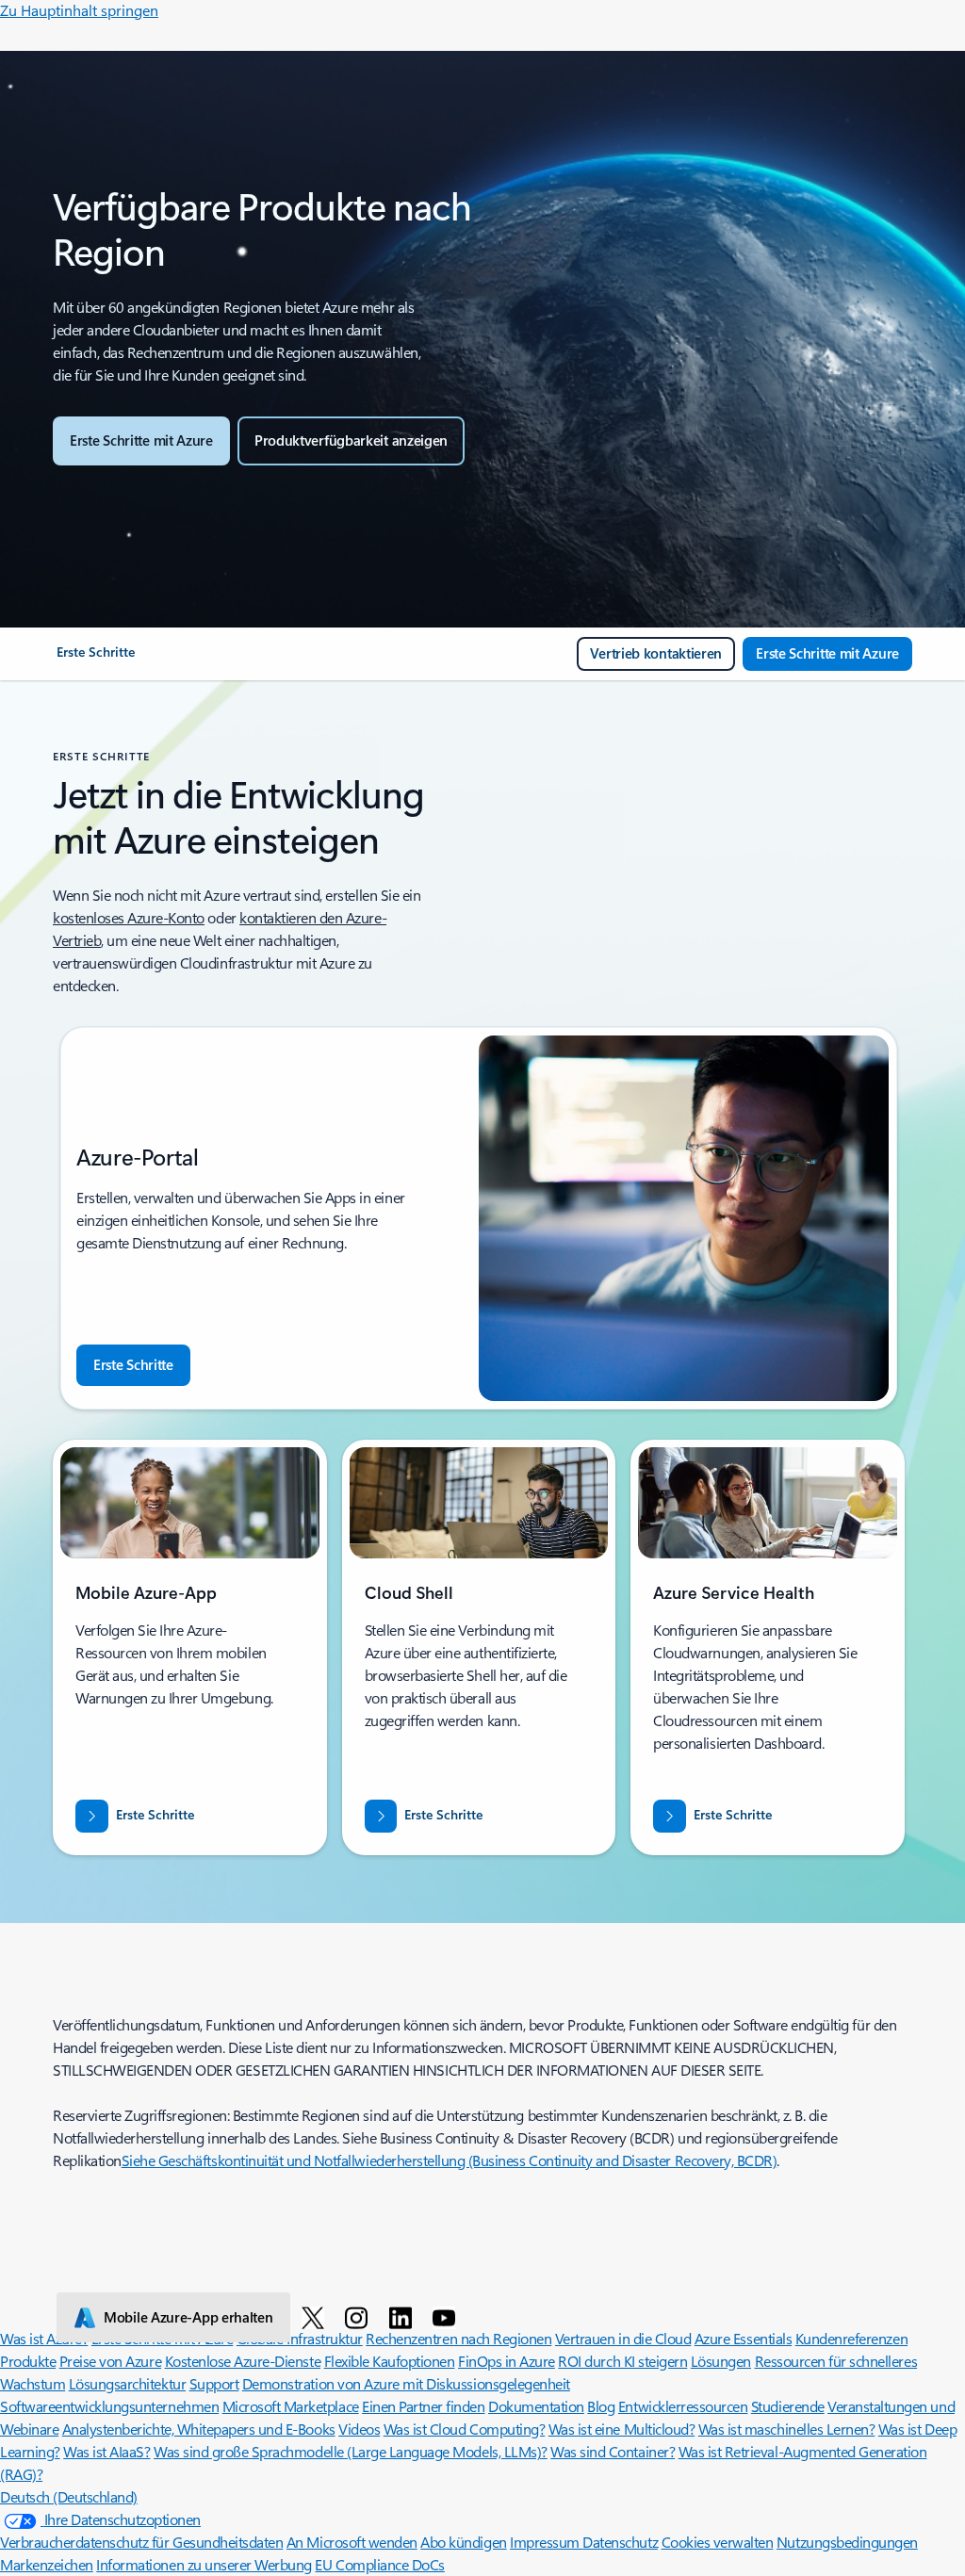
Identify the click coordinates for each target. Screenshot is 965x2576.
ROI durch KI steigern (622, 2361)
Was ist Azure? (44, 2338)
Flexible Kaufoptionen (390, 2361)
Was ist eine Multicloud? (622, 2429)
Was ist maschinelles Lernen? (787, 2429)
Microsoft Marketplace (291, 2406)
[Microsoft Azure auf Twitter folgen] (316, 2317)
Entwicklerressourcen (683, 2406)
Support (214, 2383)
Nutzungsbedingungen (847, 2542)
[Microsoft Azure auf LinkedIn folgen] (404, 2317)
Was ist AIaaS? (106, 2451)
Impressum (546, 2542)
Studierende (788, 2406)
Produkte (28, 2361)
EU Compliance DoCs (379, 2564)
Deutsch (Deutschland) (69, 2496)
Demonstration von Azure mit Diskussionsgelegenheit (406, 2383)
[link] (96, 660)
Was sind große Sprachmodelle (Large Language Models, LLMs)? (351, 2451)
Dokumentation (536, 2406)
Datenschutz (620, 2542)
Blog (601, 2406)
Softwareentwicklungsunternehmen (109, 2406)
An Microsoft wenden (352, 2542)
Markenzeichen (47, 2564)
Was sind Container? (613, 2451)
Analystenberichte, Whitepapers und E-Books (199, 2429)
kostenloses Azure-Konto (129, 917)
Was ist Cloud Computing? (464, 2429)
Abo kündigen (463, 2542)
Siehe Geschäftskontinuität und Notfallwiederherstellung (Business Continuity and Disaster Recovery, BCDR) (450, 2160)
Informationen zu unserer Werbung (204, 2564)
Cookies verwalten (718, 2542)
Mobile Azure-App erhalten (188, 2317)
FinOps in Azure (507, 2361)
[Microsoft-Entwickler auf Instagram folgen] (360, 2317)
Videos (359, 2429)
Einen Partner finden (423, 2406)
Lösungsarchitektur (127, 2383)
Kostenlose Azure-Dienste (243, 2361)
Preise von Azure (110, 2361)
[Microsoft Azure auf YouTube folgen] (447, 2317)
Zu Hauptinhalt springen (79, 10)
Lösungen (721, 2361)
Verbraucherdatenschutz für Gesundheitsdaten (141, 2542)
